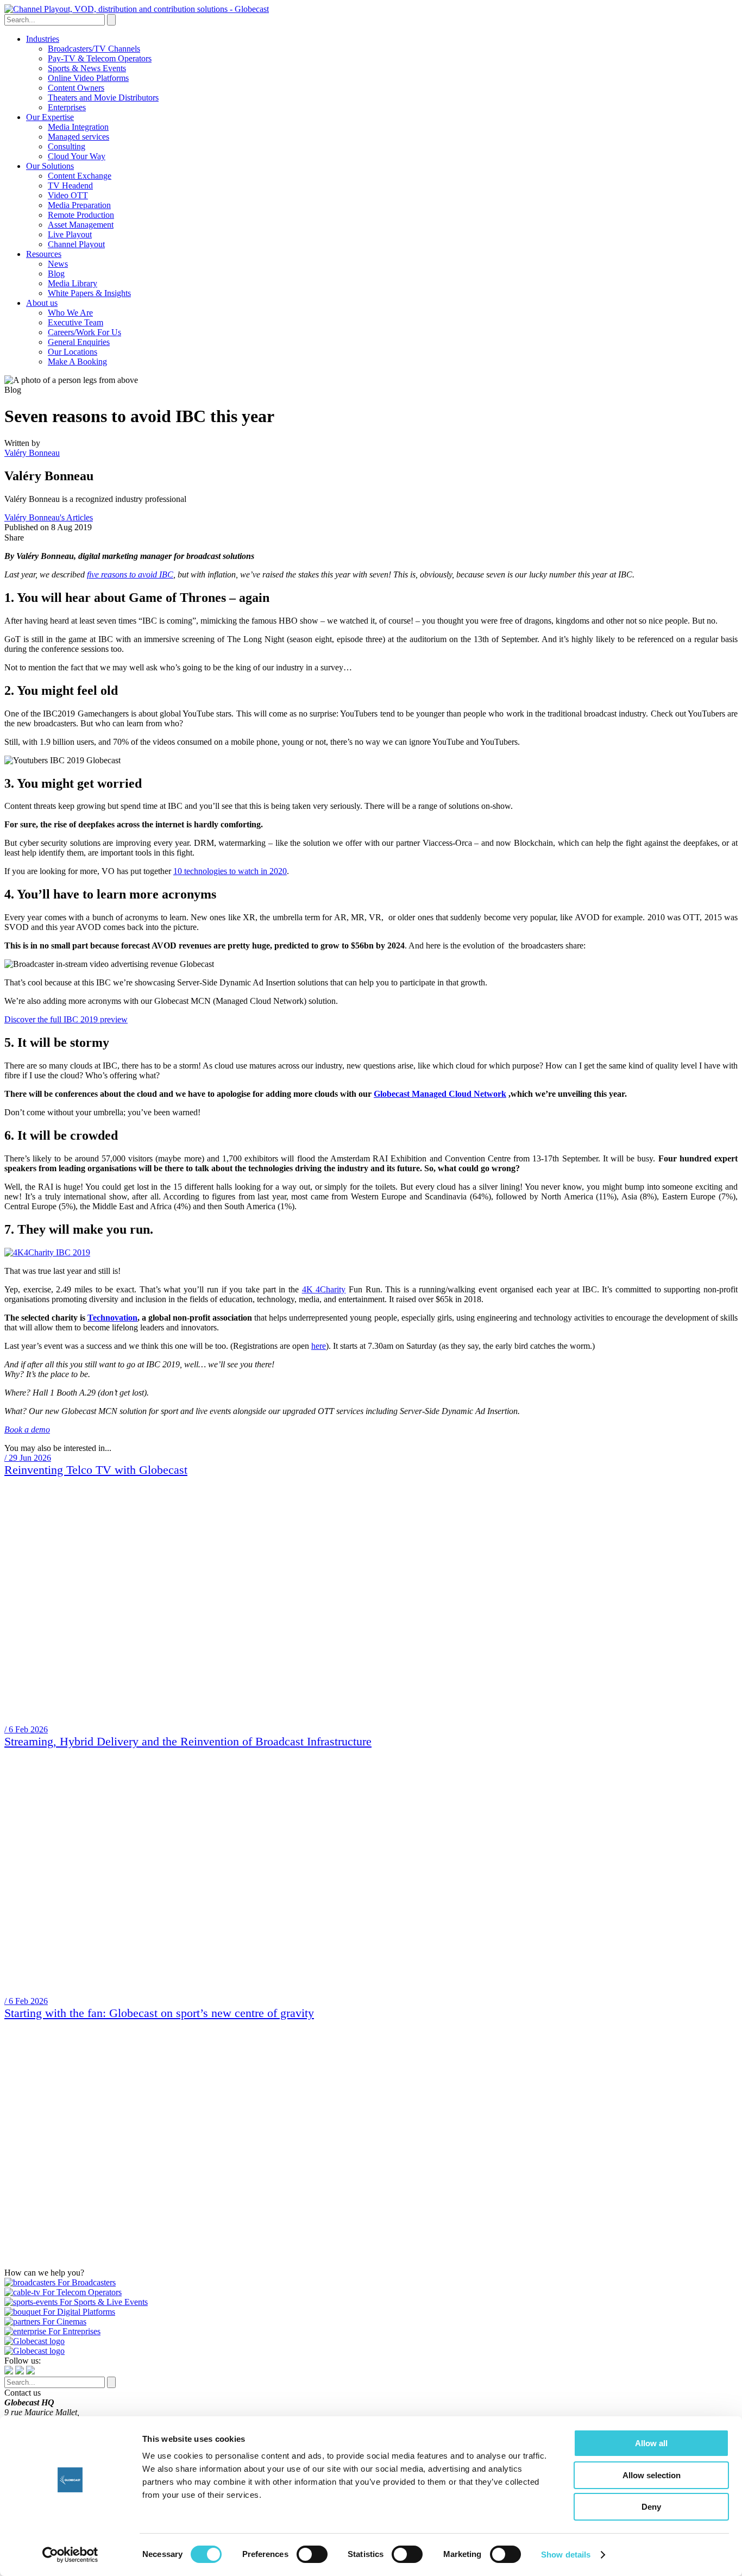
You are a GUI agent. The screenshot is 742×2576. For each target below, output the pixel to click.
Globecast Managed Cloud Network (440, 1094)
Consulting (67, 146)
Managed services (78, 137)
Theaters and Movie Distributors (103, 98)
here (319, 1346)
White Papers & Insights (89, 293)
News (58, 264)
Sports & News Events (87, 68)
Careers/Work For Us (84, 332)
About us (42, 303)
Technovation (112, 1318)
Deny (651, 2507)
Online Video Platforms (88, 78)
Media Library (73, 283)
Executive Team (76, 322)
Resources (44, 254)
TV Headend (70, 186)
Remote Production (81, 215)
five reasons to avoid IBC (130, 574)
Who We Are (70, 313)
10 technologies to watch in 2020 (230, 871)
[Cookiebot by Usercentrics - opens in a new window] (70, 2555)
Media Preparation (79, 205)
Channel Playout (76, 244)
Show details (566, 2555)
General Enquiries (79, 342)
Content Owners (76, 88)
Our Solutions (50, 166)
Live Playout (70, 234)
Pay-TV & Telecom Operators (100, 58)
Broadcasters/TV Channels (94, 49)
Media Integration (78, 127)
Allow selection (652, 2475)
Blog (56, 274)
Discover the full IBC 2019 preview (66, 1019)
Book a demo (27, 1430)
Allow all (651, 2443)
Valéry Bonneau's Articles (49, 517)
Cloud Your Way (77, 156)
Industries (43, 39)
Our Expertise (50, 117)
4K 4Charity (324, 1289)
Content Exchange (80, 176)
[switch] (312, 2554)
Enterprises (67, 107)
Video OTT (68, 195)
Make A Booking (77, 362)
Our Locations (73, 352)
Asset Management (81, 225)
